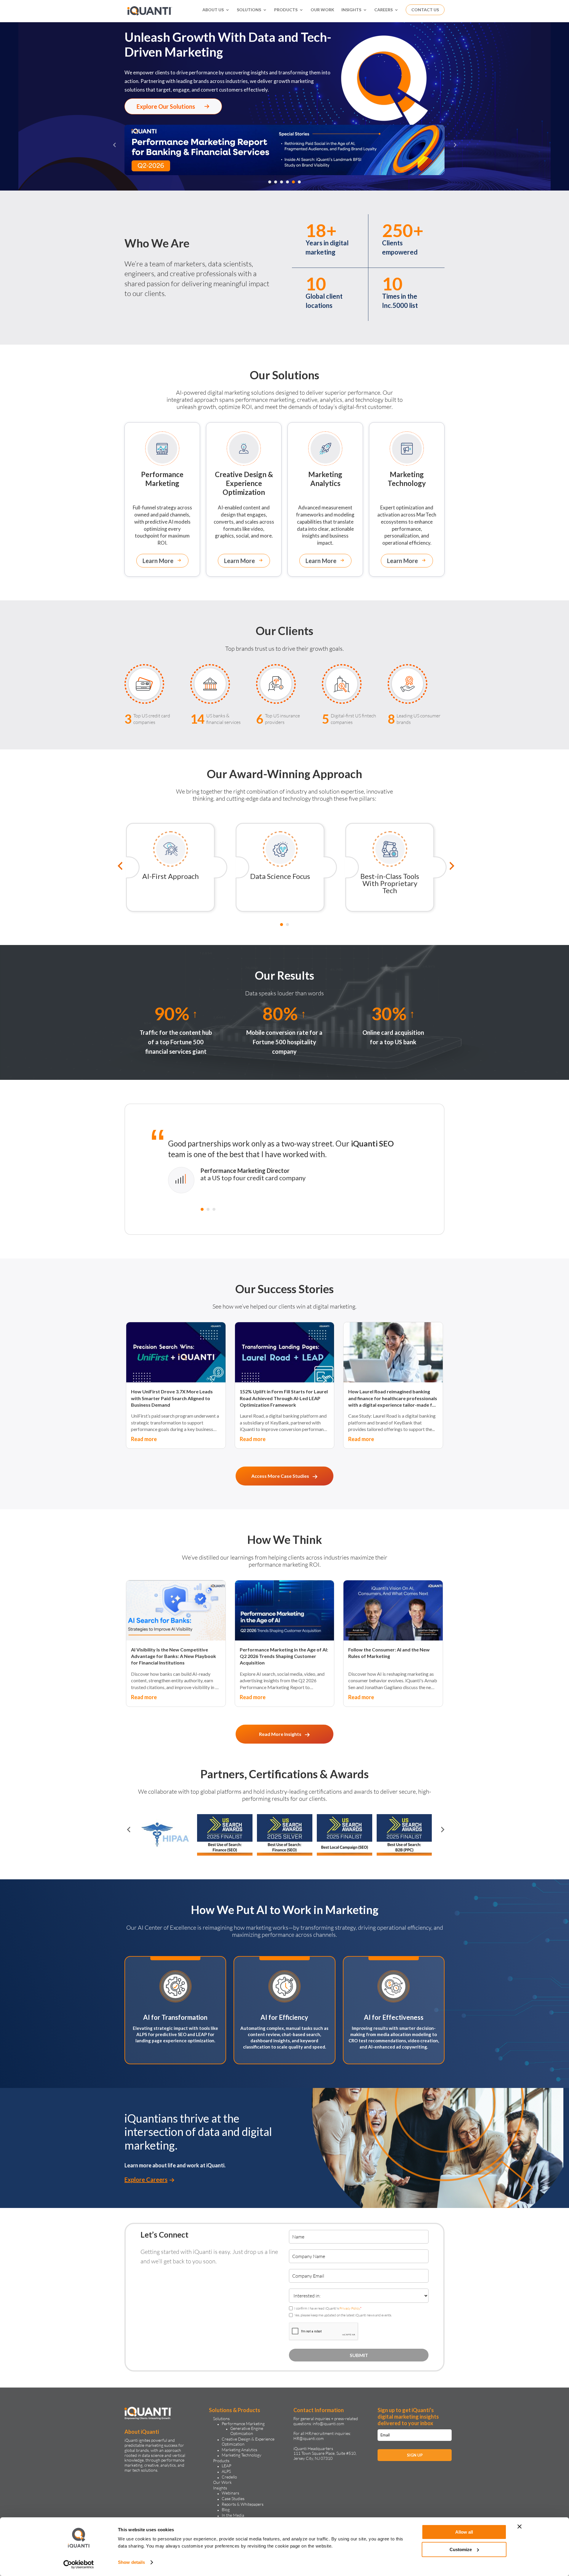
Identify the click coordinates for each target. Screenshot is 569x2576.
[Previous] (117, 867)
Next (455, 151)
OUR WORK (322, 10)
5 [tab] (293, 182)
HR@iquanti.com (309, 2438)
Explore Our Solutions (166, 106)
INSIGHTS (351, 10)
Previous (114, 151)
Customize (461, 2549)
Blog (226, 2509)
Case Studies (233, 2499)
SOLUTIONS (249, 10)
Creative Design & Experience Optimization (248, 2441)
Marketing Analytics (239, 2450)
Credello (229, 2477)
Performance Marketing (243, 2424)
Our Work (222, 2482)
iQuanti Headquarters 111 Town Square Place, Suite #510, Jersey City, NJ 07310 (325, 2453)
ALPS (226, 2471)
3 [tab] (282, 182)
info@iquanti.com (328, 2424)
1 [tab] (270, 182)
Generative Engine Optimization (247, 2431)
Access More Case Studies (280, 1476)
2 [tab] (276, 182)
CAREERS (383, 10)
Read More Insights (280, 1734)
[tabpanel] (284, 150)
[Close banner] (520, 2527)
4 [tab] (287, 182)
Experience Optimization (244, 483)
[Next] (449, 867)
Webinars (230, 2493)
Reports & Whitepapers (243, 2504)
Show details (131, 2562)
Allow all (464, 2532)
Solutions (221, 2419)
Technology (407, 479)
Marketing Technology (242, 2455)
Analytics (325, 479)
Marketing (162, 479)
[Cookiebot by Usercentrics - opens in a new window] (79, 2564)
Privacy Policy (350, 2308)
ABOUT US (213, 10)
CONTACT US (425, 10)
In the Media (233, 2515)
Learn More (158, 561)
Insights (220, 2488)
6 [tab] (299, 182)
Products (221, 2461)
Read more (144, 1439)
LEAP (226, 2466)
